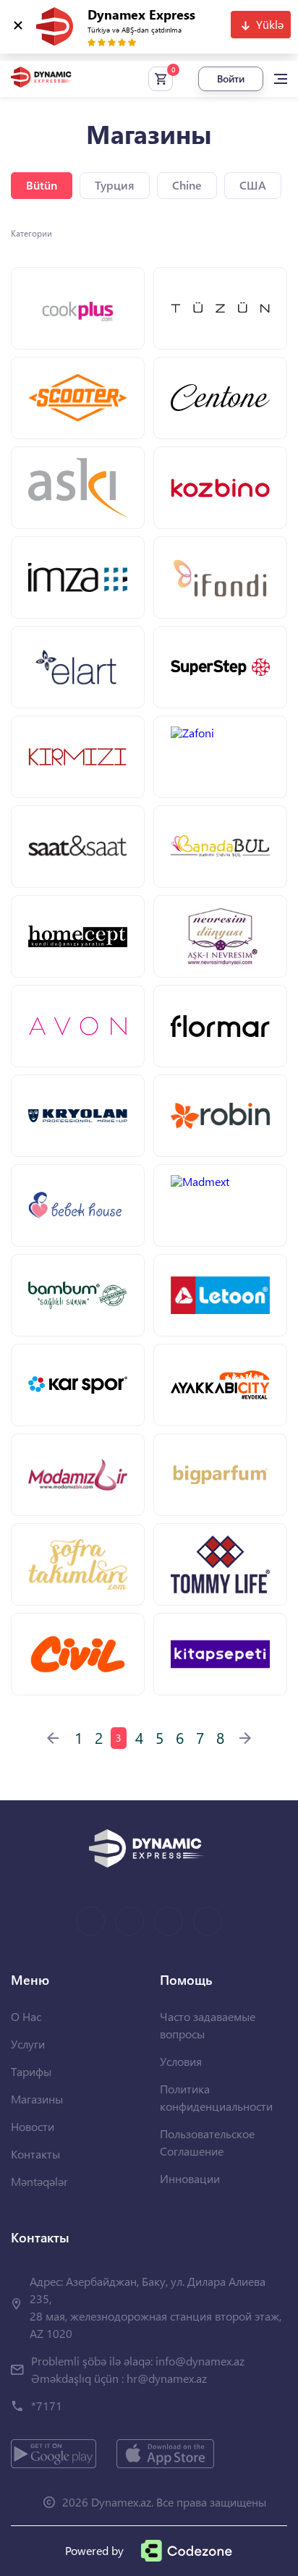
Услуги (28, 2044)
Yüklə (270, 24)
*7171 (47, 2406)
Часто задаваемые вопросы (208, 2025)
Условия (181, 2061)
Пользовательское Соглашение (207, 2142)
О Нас (26, 2016)
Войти (231, 79)
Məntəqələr (39, 2181)
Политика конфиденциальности (216, 2097)
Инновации (190, 2178)
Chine (187, 185)
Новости (33, 2126)
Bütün (42, 185)
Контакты (35, 2154)
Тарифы (31, 2071)
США (253, 185)
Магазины (37, 2099)
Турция (115, 185)
